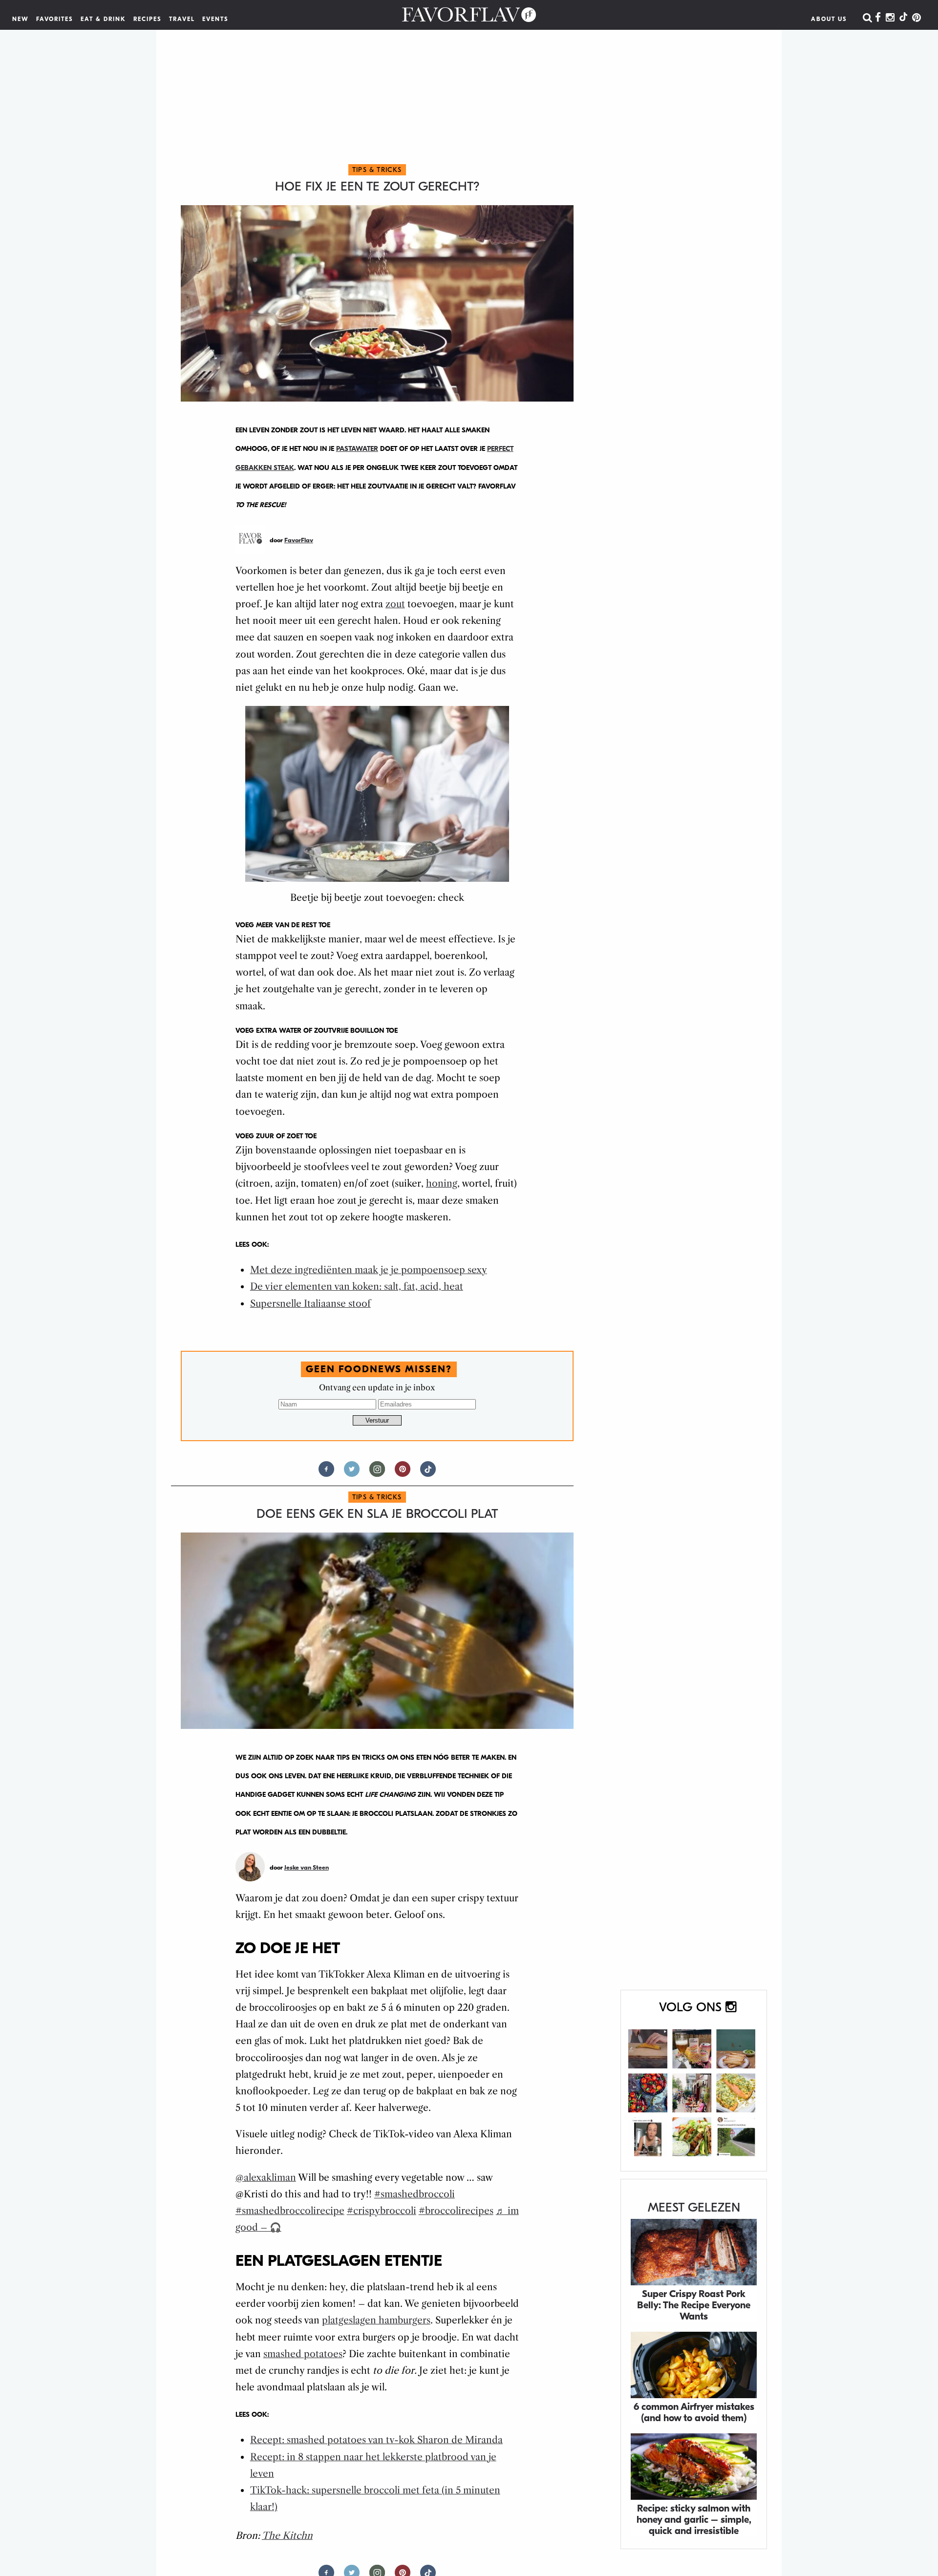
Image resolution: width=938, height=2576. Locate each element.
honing (442, 1183)
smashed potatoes (303, 2354)
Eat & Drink (103, 19)
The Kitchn (287, 2536)
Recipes (148, 19)
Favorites (55, 19)
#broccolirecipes (456, 2211)
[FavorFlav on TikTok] (903, 18)
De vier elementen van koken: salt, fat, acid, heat (357, 1287)
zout (395, 604)
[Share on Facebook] (326, 1473)
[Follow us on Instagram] (377, 1473)
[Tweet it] (352, 1473)
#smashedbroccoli (415, 2194)
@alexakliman (266, 2178)
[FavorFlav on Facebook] (878, 18)
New (21, 19)
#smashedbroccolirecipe (290, 2211)
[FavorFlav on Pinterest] (917, 18)
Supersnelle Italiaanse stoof (310, 1304)
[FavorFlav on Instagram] (890, 18)
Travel (182, 19)
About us (829, 19)
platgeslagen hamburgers (376, 2320)
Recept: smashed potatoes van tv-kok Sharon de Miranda (376, 2440)
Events (215, 19)
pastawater (357, 449)
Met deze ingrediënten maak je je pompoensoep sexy (369, 1270)
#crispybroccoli (382, 2211)
